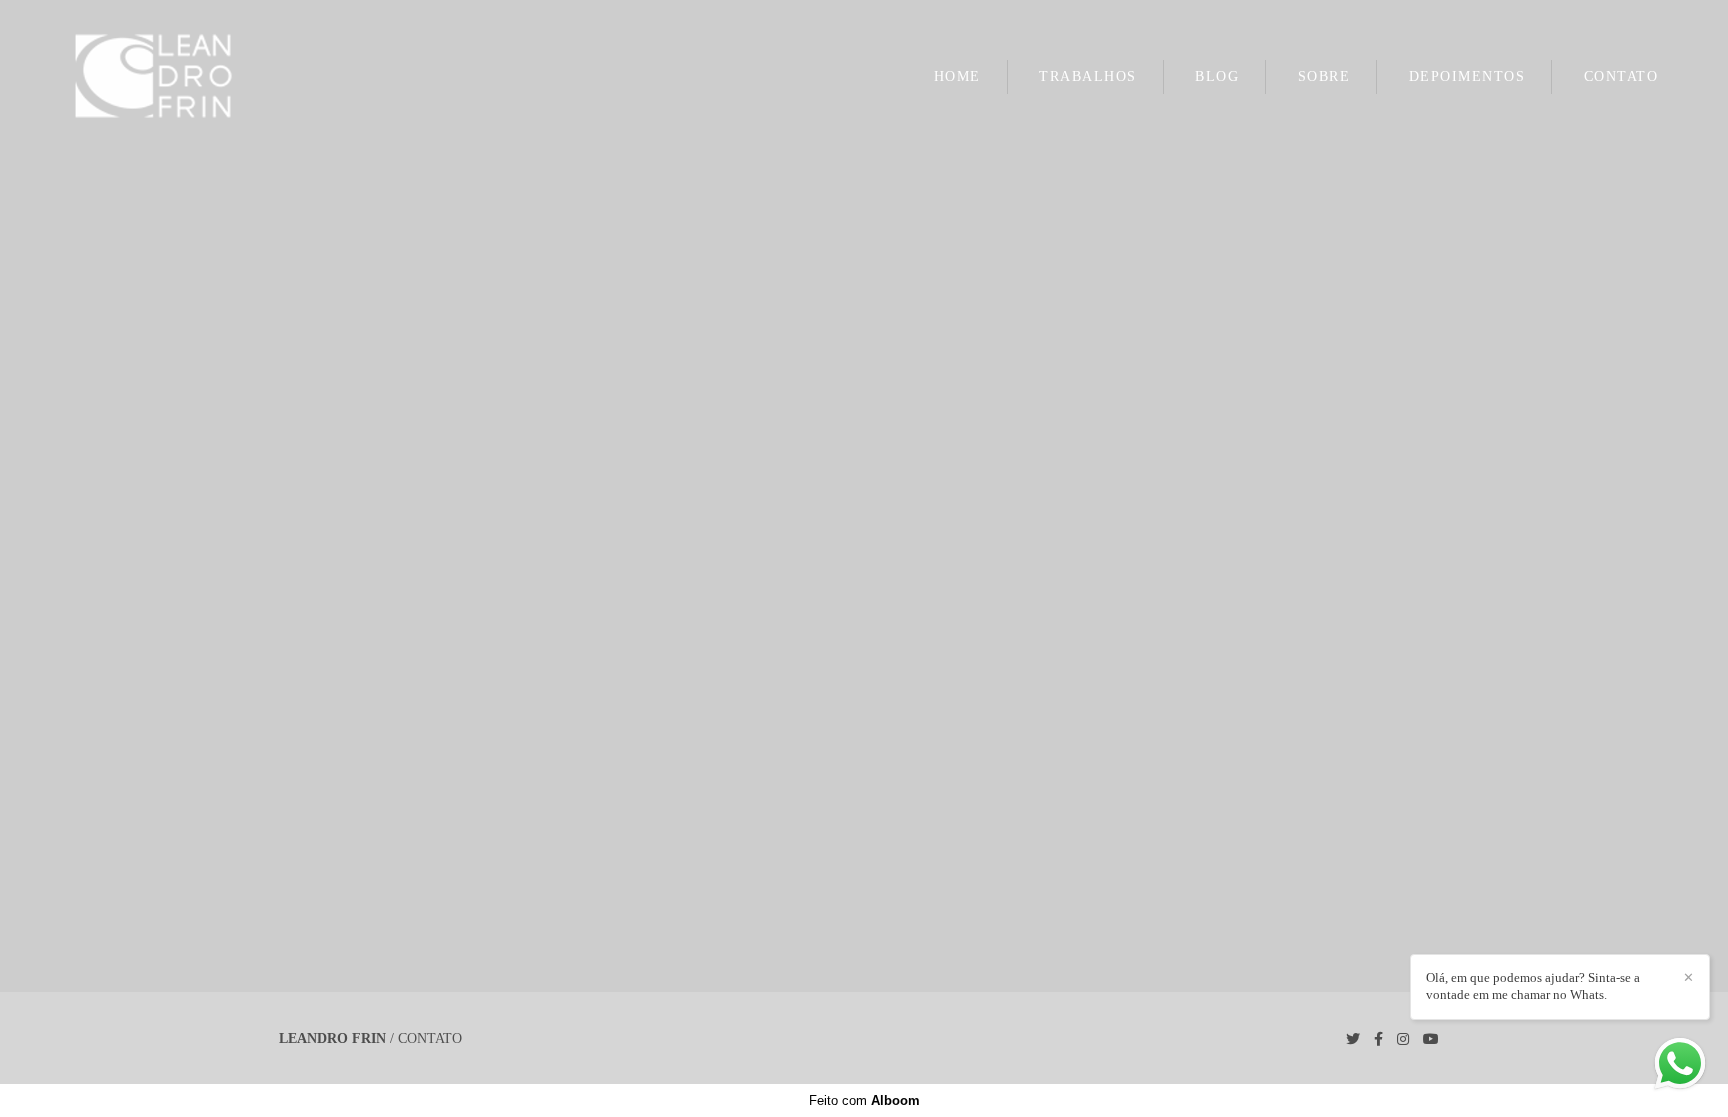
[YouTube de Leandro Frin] (1431, 1039)
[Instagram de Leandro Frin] (1403, 1039)
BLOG (1217, 76)
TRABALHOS (1088, 76)
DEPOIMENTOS (1467, 76)
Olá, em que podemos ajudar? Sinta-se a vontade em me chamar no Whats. (1533, 986)
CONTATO (1621, 76)
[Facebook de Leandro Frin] (1378, 1039)
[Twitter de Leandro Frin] (1353, 1039)
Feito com (864, 1100)
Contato (430, 1039)
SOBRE (1324, 76)
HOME (957, 76)
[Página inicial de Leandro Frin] (188, 76)
